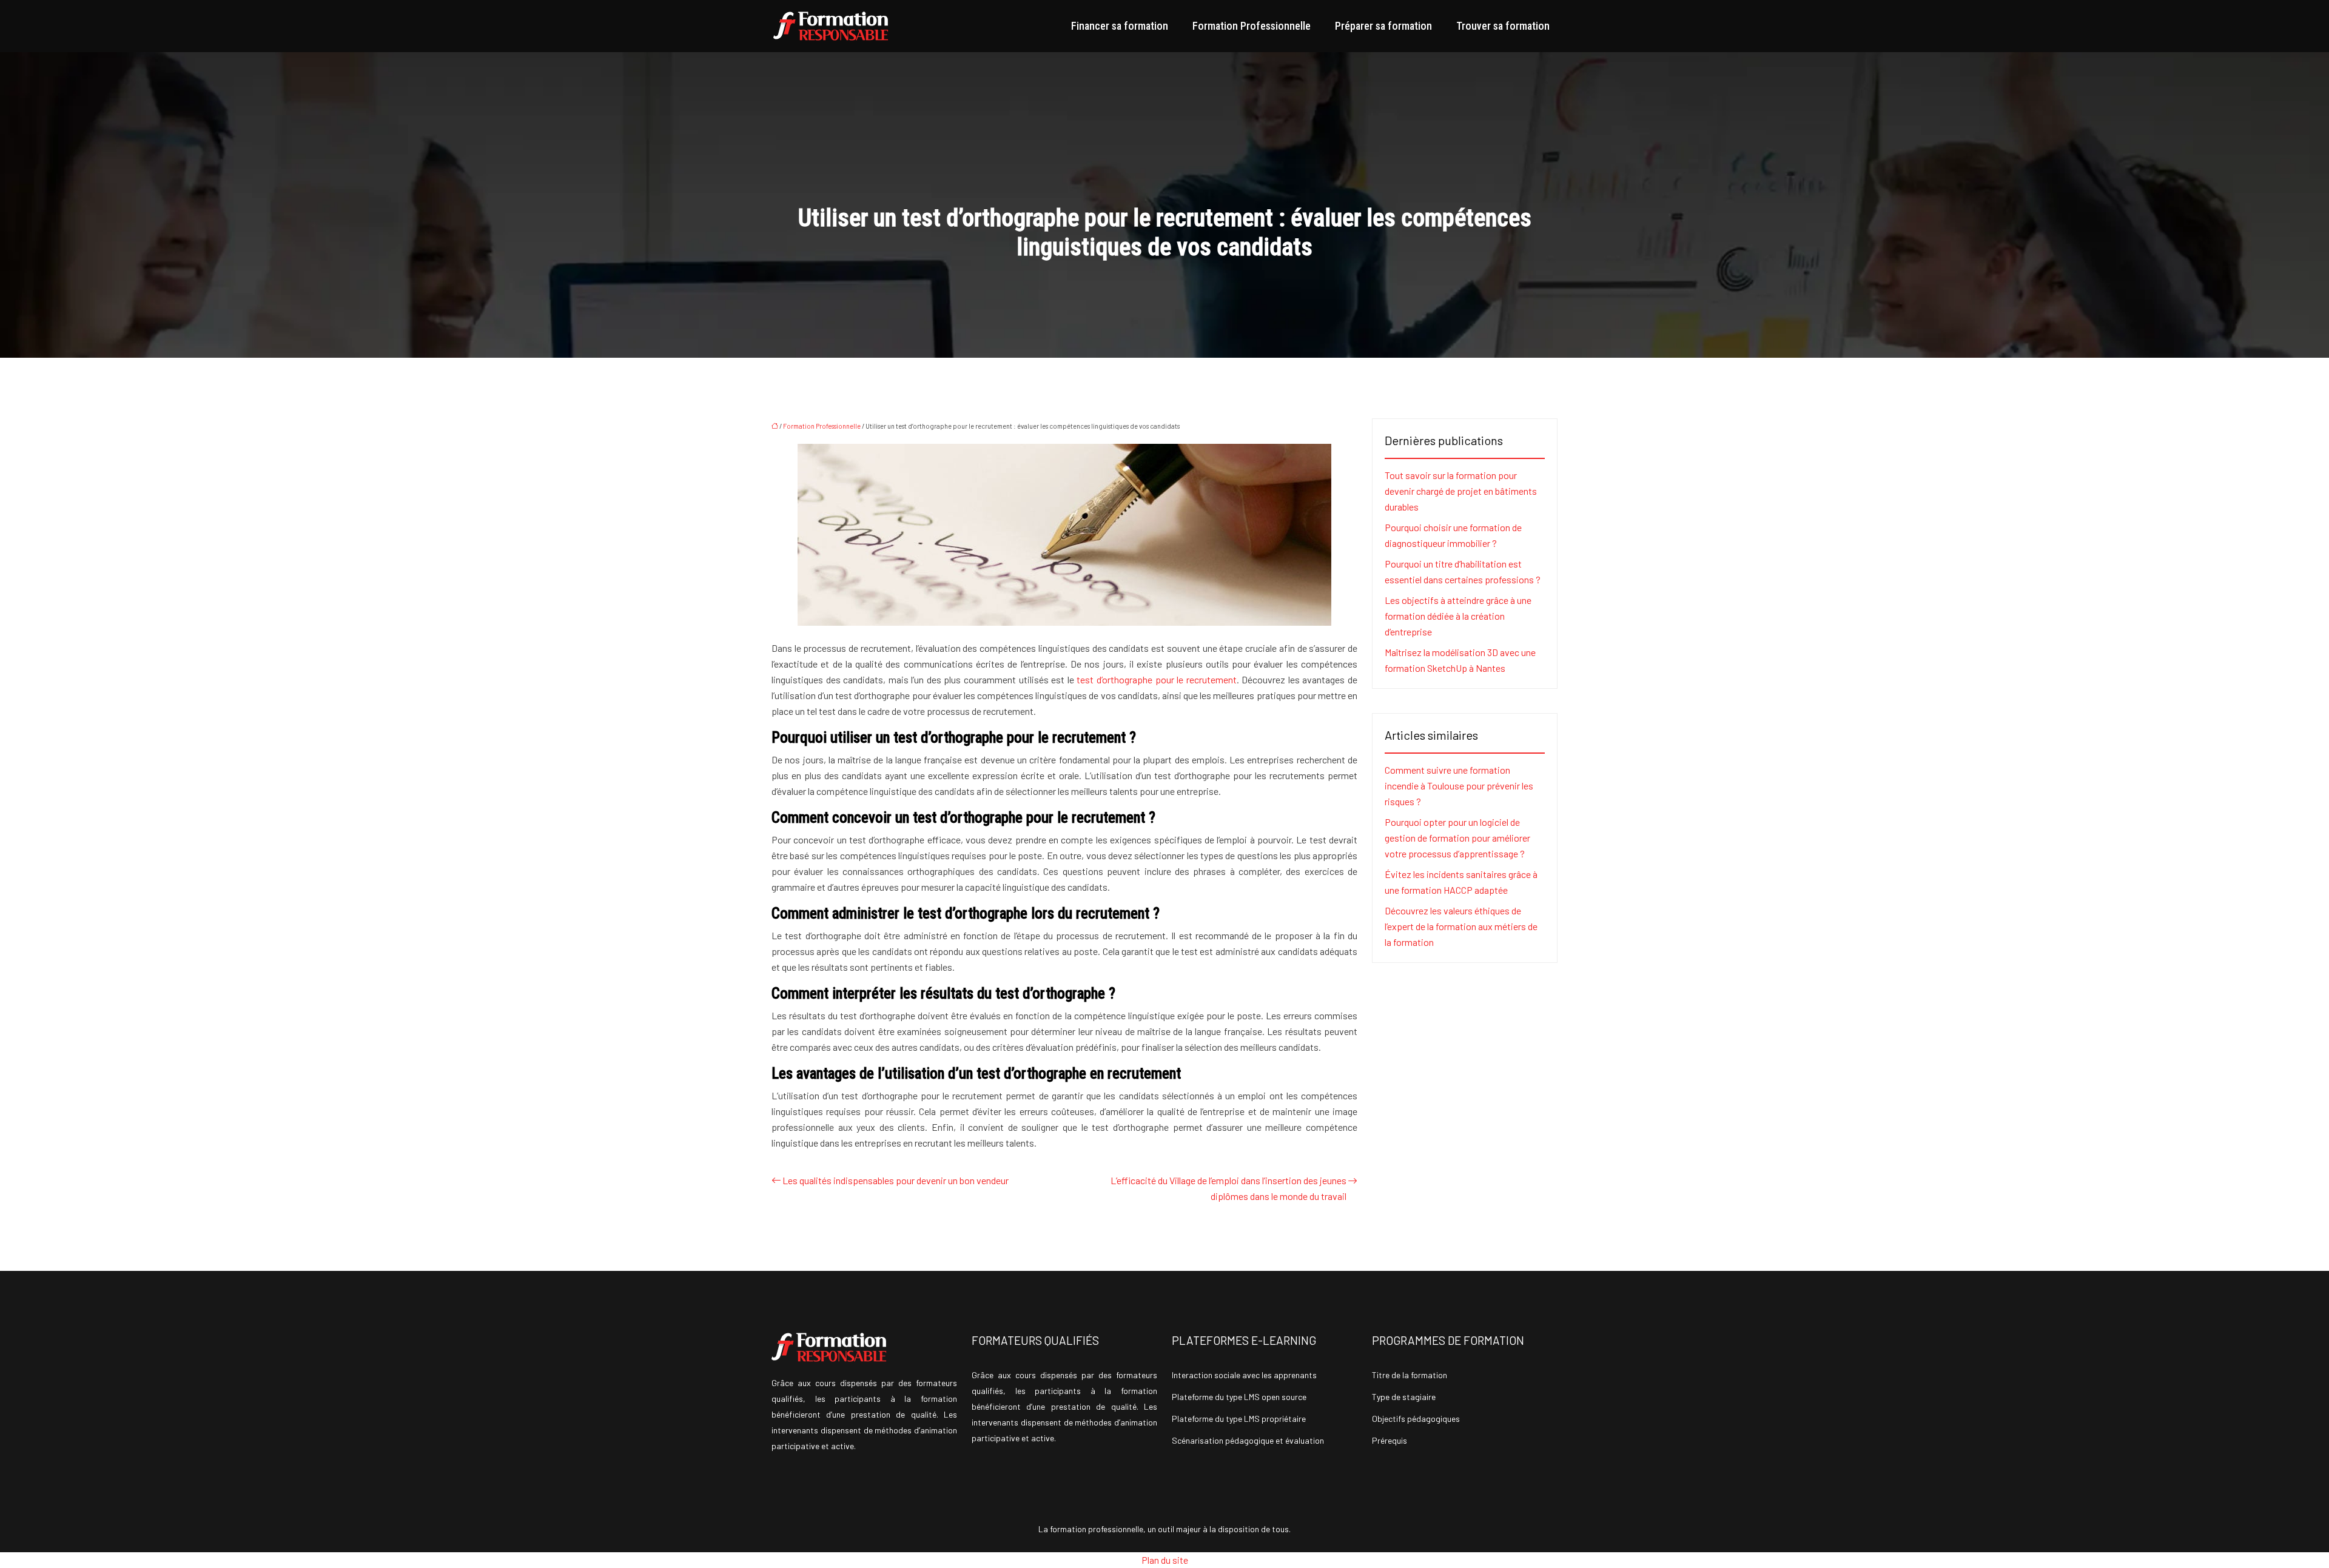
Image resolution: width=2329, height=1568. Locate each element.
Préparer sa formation (1383, 26)
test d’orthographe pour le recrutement (1156, 679)
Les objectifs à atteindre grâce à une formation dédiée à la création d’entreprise (1458, 616)
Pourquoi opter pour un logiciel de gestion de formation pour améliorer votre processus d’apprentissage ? (1457, 838)
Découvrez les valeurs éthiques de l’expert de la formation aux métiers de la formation (1461, 926)
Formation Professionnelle (1252, 26)
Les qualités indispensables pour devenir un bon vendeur (896, 1180)
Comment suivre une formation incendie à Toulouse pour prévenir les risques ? (1459, 786)
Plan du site (1165, 1560)
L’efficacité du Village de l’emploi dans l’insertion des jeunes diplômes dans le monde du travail (1228, 1188)
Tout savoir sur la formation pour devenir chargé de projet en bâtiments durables (1461, 491)
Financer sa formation (1120, 26)
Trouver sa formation (1503, 26)
